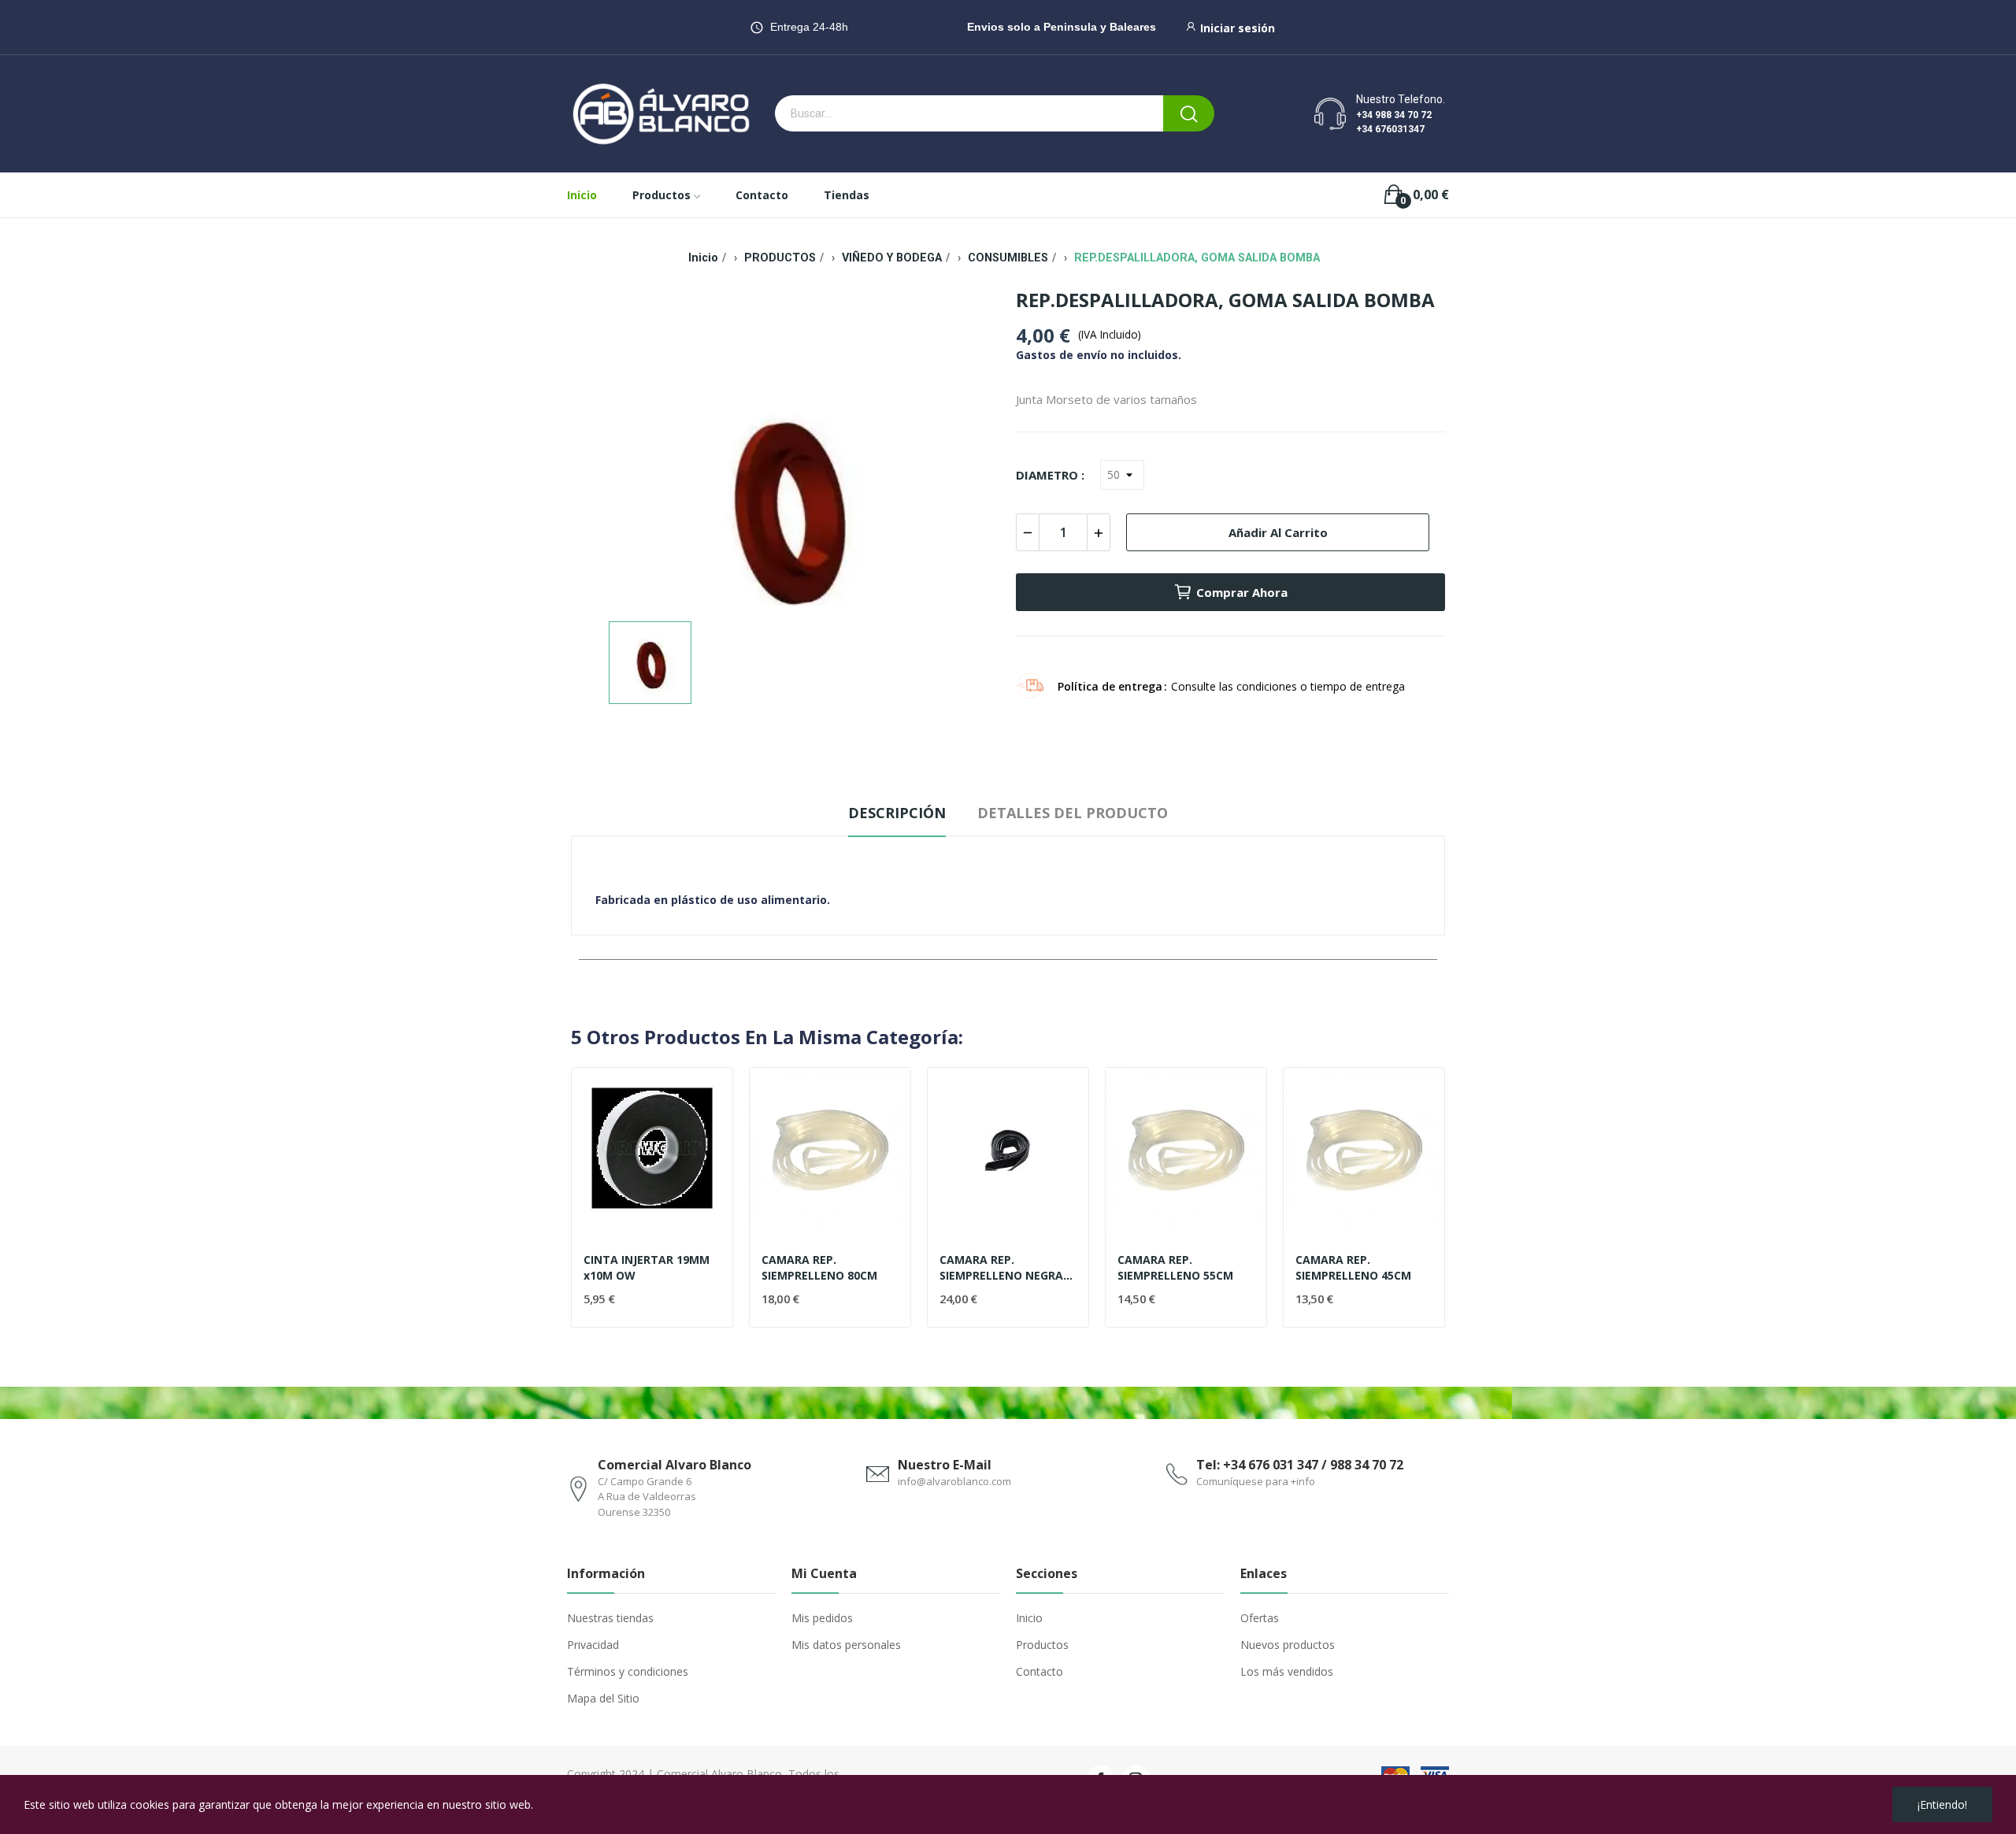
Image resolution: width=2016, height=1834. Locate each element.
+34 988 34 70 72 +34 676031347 (1394, 122)
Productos (1042, 1645)
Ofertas (1260, 1618)
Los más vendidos (1287, 1671)
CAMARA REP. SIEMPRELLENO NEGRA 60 (1001, 1267)
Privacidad (593, 1645)
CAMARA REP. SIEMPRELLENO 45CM (1353, 1267)
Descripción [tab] (897, 813)
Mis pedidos (822, 1618)
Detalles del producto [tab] (1073, 813)
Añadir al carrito (1278, 532)
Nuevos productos (1288, 1645)
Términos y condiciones (628, 1671)
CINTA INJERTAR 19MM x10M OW (647, 1267)
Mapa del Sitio (603, 1698)
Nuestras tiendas (610, 1618)
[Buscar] (1189, 113)
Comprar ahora (1242, 592)
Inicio (1029, 1618)
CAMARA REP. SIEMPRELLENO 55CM (1175, 1267)
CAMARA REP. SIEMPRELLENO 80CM (819, 1267)
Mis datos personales (846, 1645)
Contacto (1039, 1671)
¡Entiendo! (1942, 1804)
